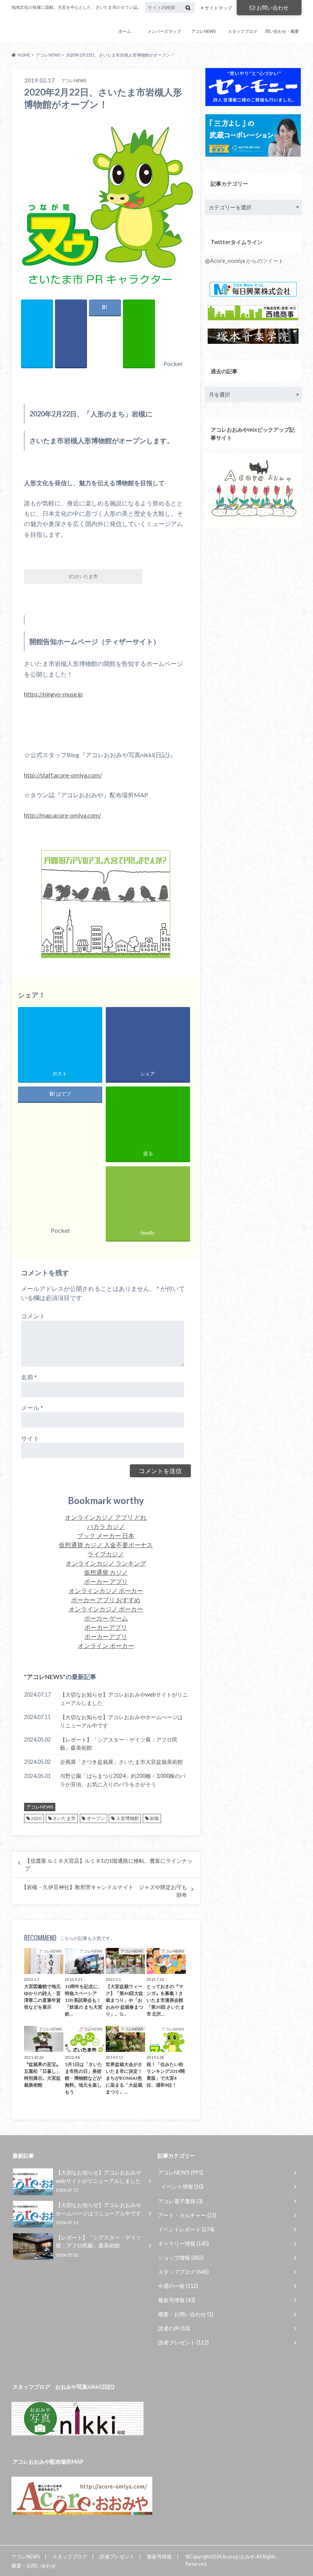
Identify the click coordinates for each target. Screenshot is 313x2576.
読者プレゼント (183, 2342)
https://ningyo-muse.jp (53, 694)
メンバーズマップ (164, 31)
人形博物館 (127, 1818)
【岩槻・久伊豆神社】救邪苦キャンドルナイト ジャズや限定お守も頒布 (104, 1891)
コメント (33, 1316)
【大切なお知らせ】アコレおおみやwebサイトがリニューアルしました (124, 1699)
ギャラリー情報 (183, 2243)
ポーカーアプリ (106, 1627)
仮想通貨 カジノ (106, 1572)
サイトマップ (218, 8)
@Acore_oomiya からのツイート (244, 261)
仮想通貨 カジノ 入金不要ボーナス (106, 1545)
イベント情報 (182, 2187)
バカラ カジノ (106, 1526)
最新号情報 (177, 2300)
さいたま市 (64, 1818)
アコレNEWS (203, 31)
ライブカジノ (106, 1554)
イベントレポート (186, 2229)
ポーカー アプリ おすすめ (106, 1600)
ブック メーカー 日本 (106, 1536)
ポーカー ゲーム (106, 1618)
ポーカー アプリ (106, 1581)
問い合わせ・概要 (282, 31)
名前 (29, 1377)
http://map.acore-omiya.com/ (63, 815)
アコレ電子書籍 (180, 2201)
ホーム (125, 31)
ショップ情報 (181, 2258)
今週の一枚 (178, 2286)
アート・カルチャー (187, 2215)
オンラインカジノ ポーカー (106, 1591)
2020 (36, 1818)
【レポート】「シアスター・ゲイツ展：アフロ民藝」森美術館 (119, 1744)
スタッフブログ (243, 31)
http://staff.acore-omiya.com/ (63, 775)
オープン (96, 1818)
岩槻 (154, 1818)
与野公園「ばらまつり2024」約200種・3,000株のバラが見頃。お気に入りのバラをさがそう (123, 1780)
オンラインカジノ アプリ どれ (106, 1517)
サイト (30, 1438)
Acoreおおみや (35, 28)
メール (32, 1408)
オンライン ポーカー (106, 1646)
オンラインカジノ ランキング (106, 1563)
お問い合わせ (273, 7)
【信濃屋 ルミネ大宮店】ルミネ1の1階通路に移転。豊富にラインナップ (109, 1865)
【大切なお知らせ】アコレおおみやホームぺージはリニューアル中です (121, 1721)
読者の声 (174, 2328)
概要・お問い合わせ (186, 2314)
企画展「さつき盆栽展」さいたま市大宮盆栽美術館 (121, 1762)
